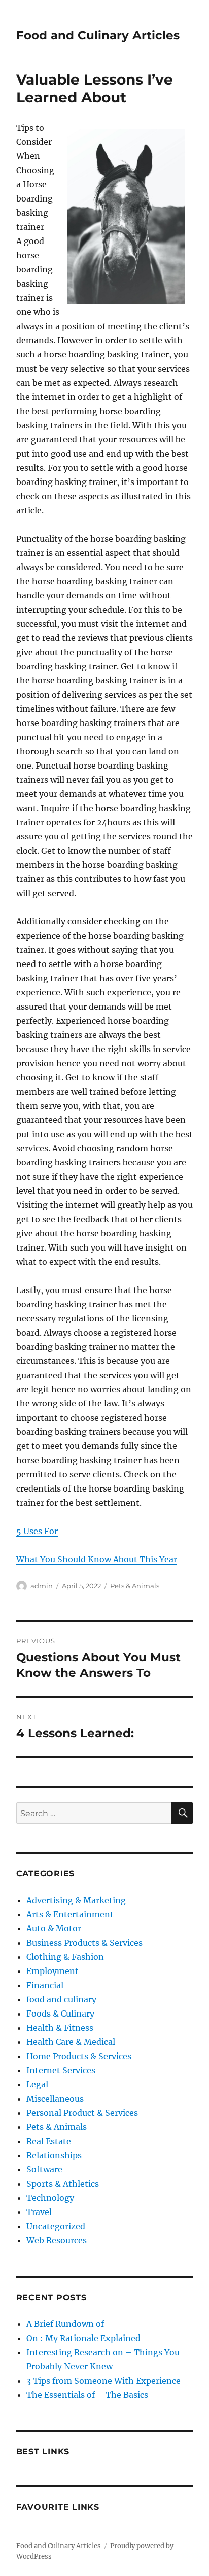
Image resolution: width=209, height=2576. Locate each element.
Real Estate (49, 2141)
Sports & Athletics (63, 2184)
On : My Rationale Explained (83, 2338)
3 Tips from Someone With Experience (103, 2381)
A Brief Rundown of (65, 2324)
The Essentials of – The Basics (87, 2395)
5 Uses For (37, 1531)
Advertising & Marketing (76, 1900)
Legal (37, 2084)
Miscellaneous (55, 2099)
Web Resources (57, 2240)
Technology (50, 2198)
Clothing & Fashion (65, 1957)
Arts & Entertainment (70, 1914)
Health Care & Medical (71, 2042)
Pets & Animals (135, 1586)
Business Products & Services (84, 1943)
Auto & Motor (54, 1928)
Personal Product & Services (82, 2113)
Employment (53, 1971)
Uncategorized (56, 2226)
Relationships (54, 2155)
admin (42, 1586)
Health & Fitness (60, 2028)
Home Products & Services (79, 2056)
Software (44, 2169)
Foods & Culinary (60, 2014)
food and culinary (61, 1999)
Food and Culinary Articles (98, 35)
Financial (45, 1985)
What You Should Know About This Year (97, 1559)
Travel (39, 2212)
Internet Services (61, 2070)
